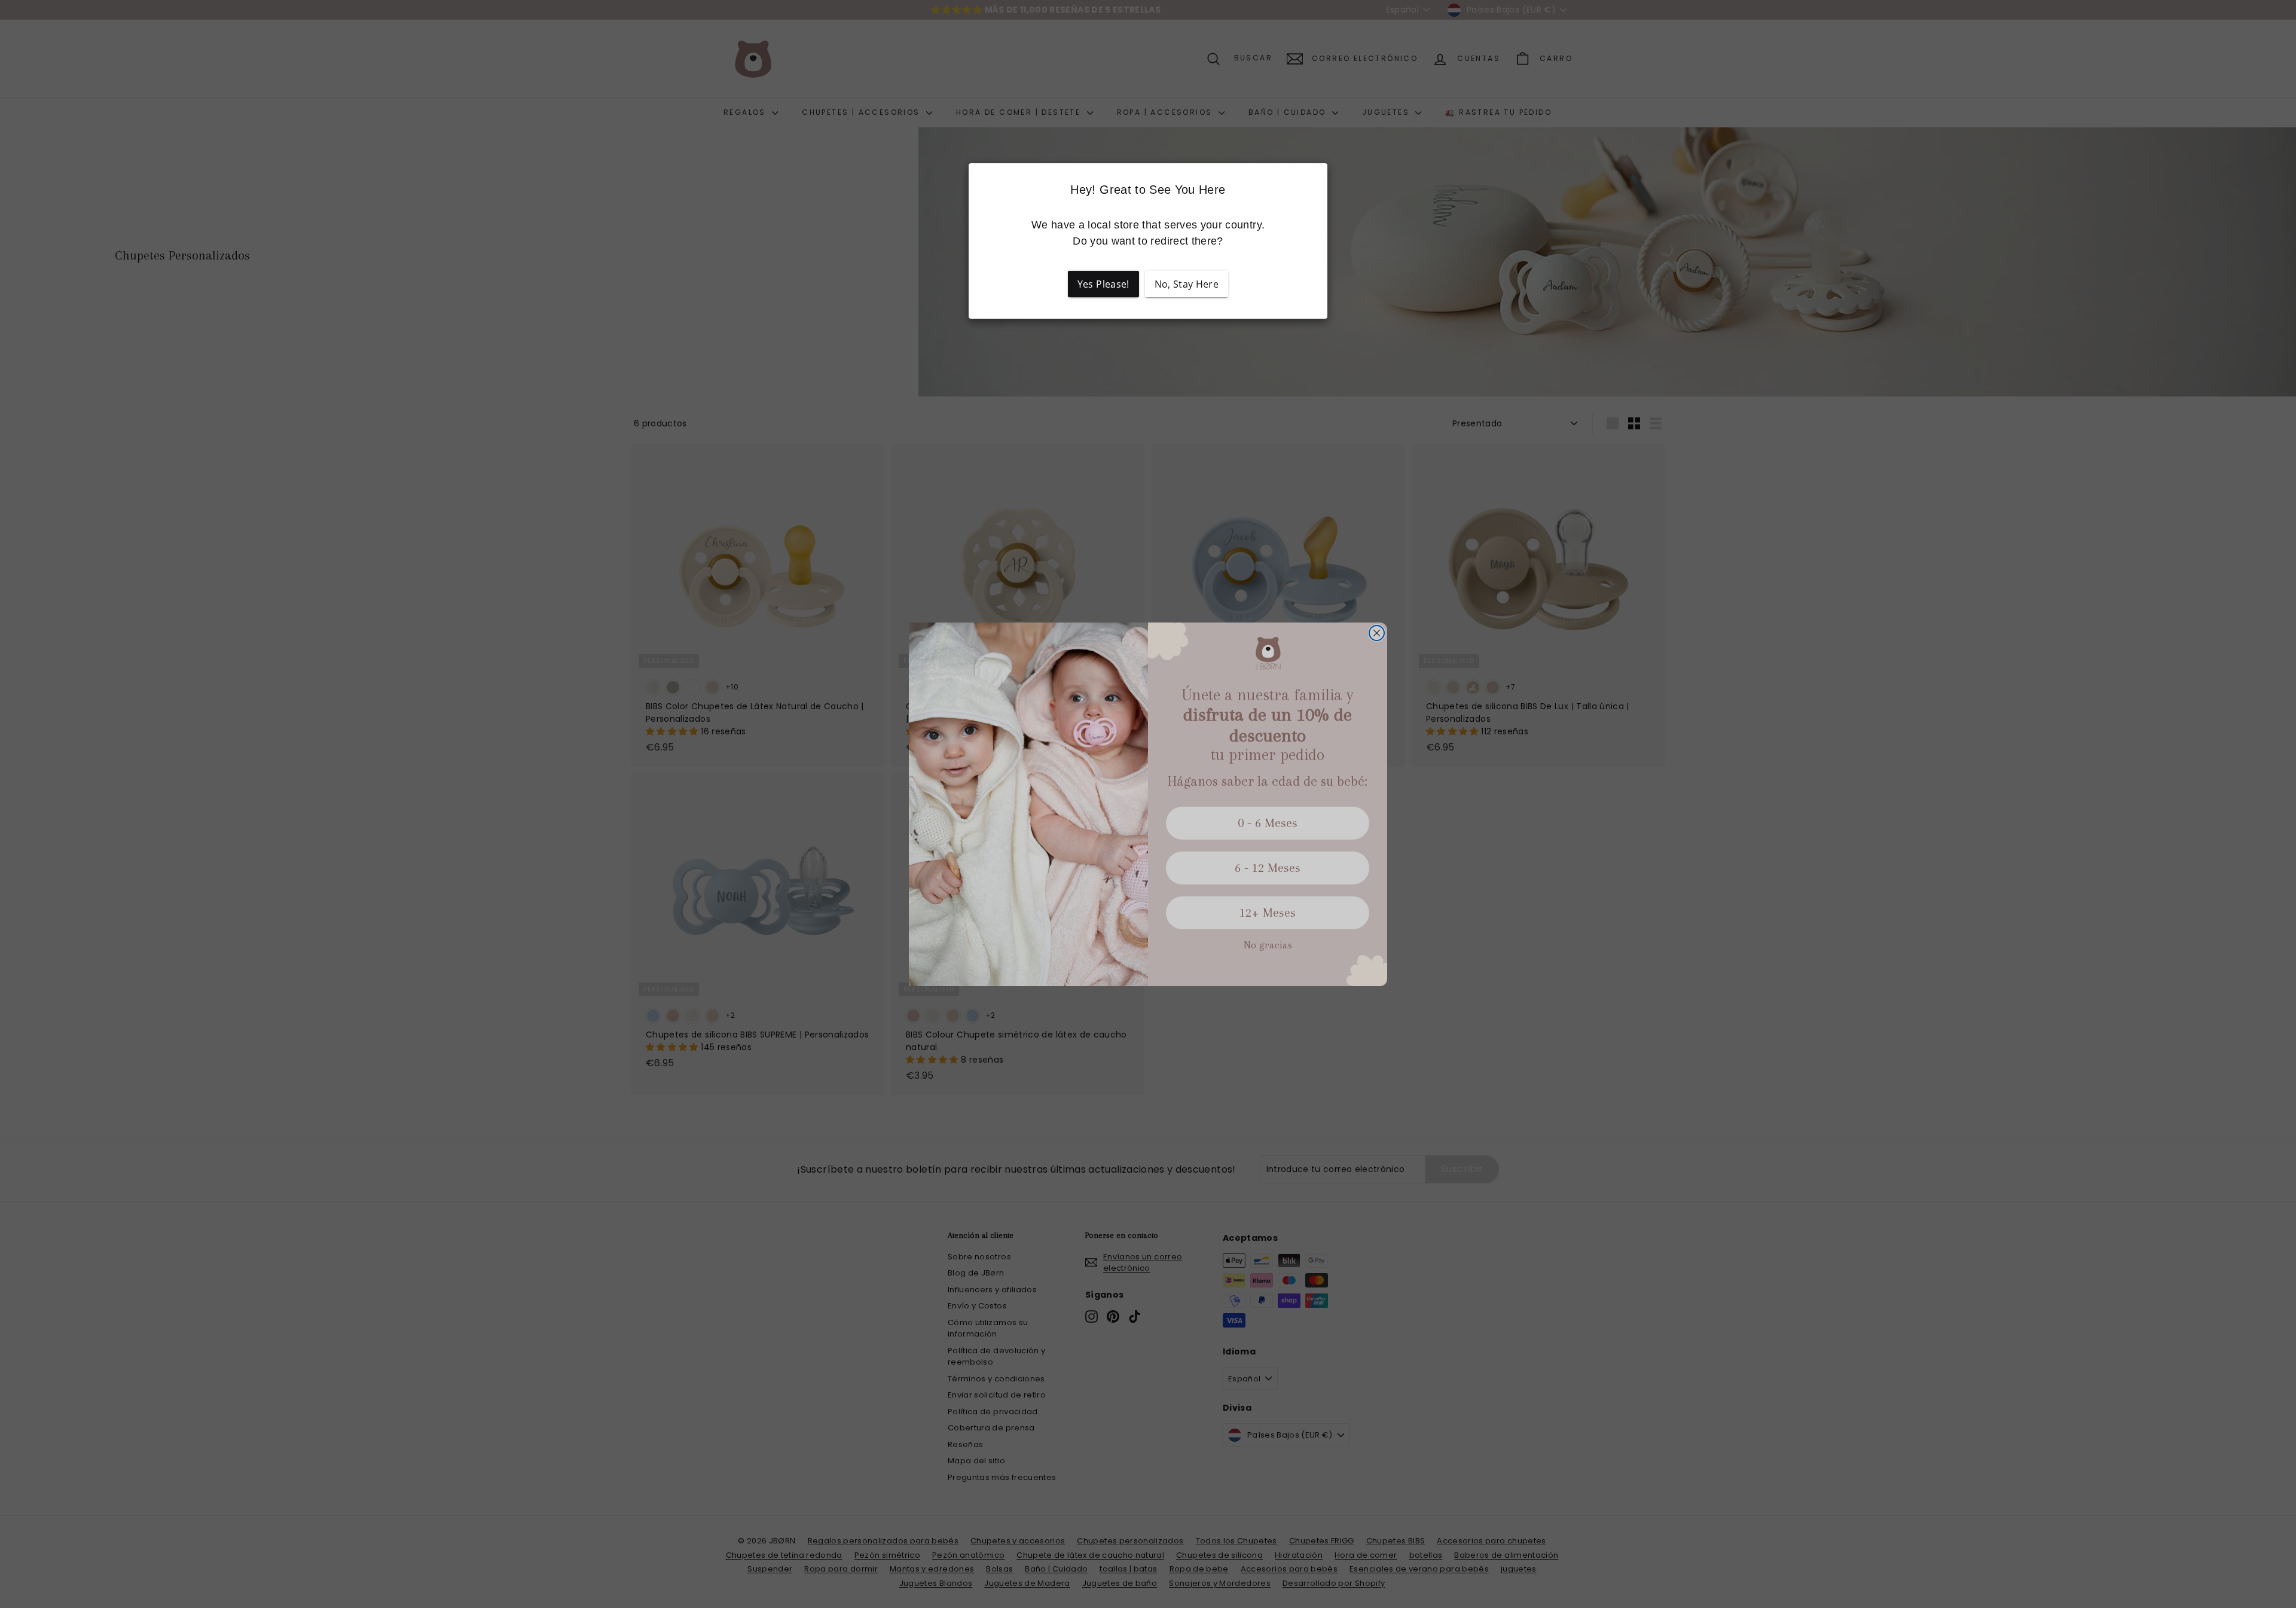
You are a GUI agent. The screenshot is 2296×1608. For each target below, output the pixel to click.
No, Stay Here (1187, 284)
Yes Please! (1103, 284)
